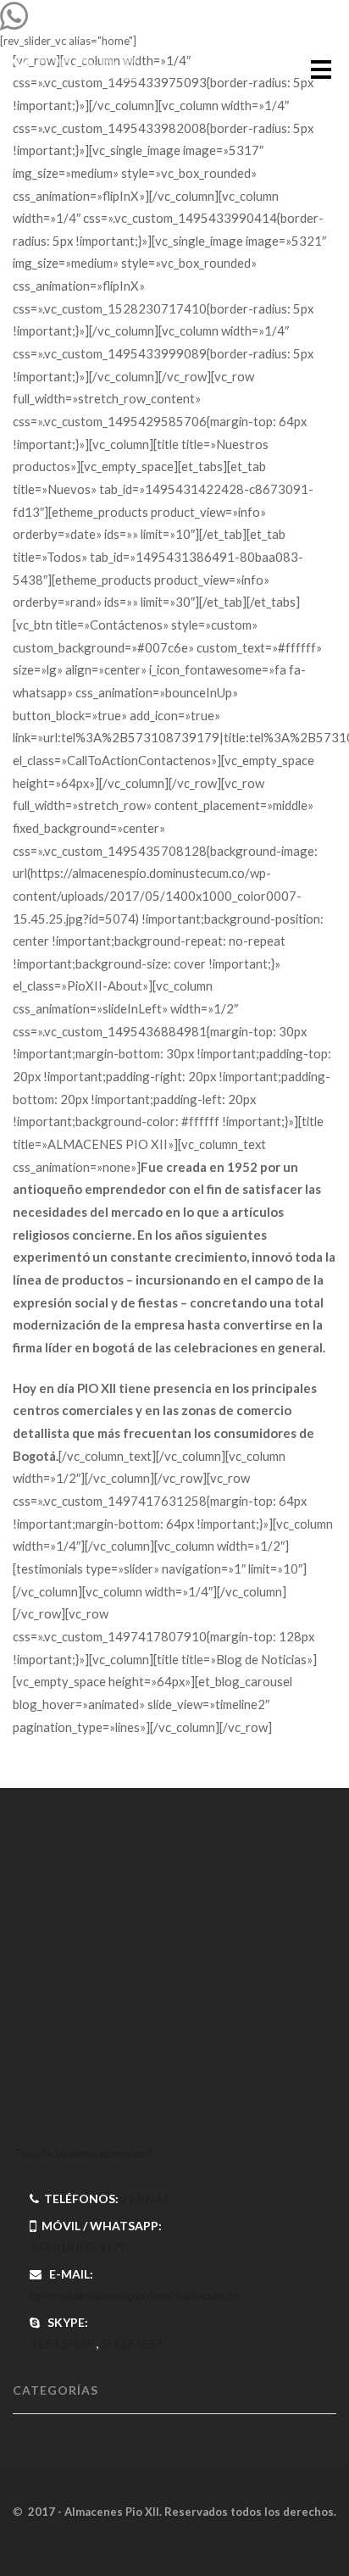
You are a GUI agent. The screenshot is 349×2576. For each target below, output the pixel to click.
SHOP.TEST (133, 2343)
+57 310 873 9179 (78, 2247)
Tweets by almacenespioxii (82, 2153)
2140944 (145, 2198)
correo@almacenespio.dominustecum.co (135, 2295)
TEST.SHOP (62, 2343)
